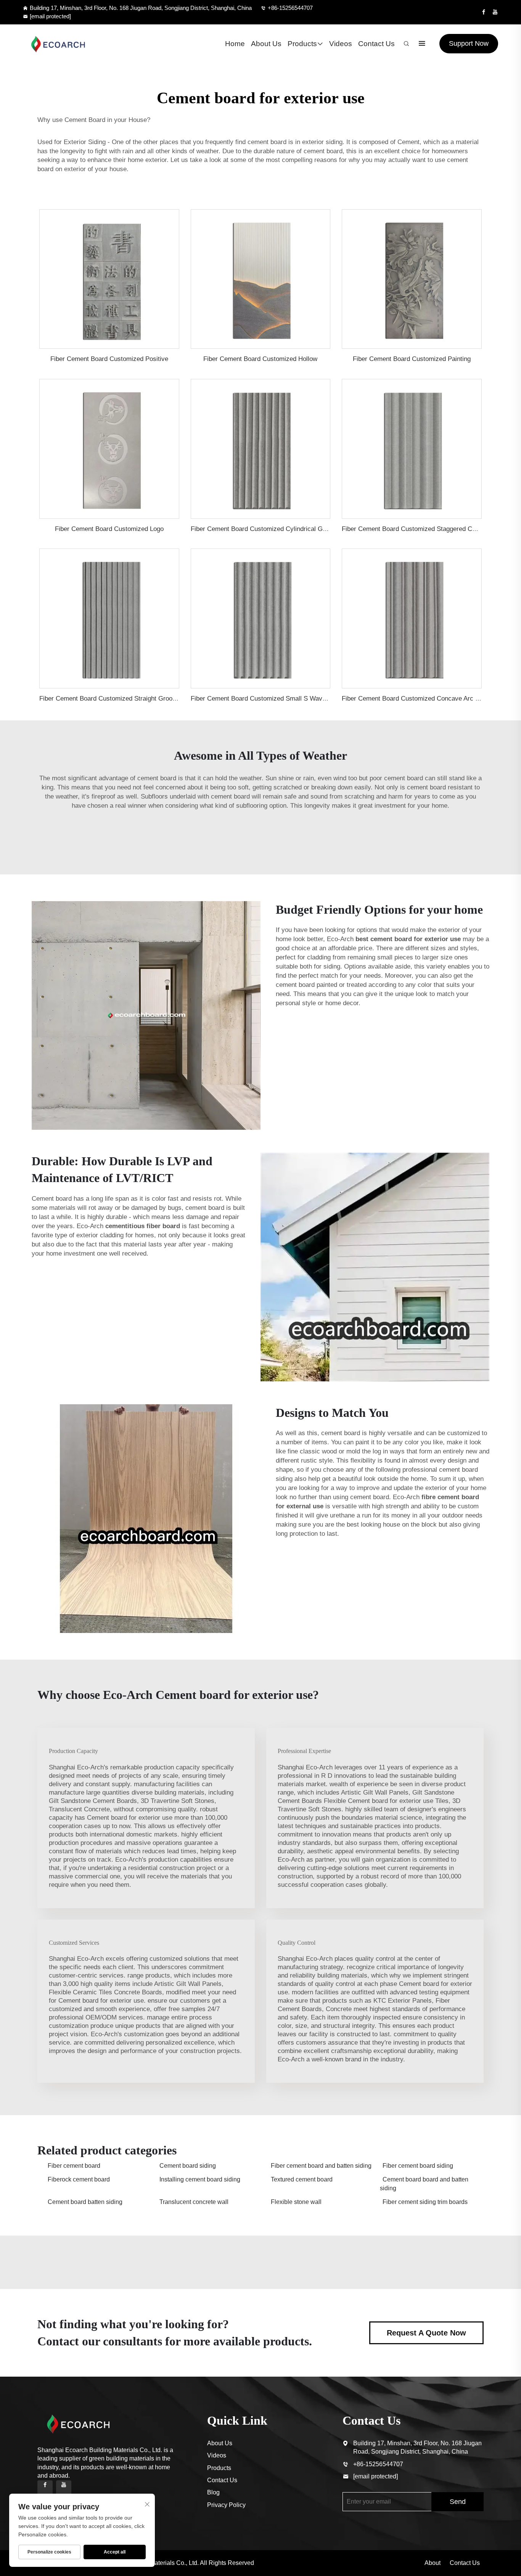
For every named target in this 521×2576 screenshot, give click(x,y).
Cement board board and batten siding (424, 2184)
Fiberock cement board (79, 2179)
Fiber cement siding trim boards (425, 2202)
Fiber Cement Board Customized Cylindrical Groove (265, 529)
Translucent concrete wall (194, 2202)
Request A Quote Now (426, 2333)
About (433, 2563)
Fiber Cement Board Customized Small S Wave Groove (270, 699)
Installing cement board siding (200, 2179)
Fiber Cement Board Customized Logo (109, 529)
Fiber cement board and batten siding (321, 2166)
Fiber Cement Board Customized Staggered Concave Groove (429, 529)
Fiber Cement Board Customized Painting (412, 359)
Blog (213, 2492)
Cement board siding (188, 2166)
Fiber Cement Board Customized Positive (109, 359)
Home (235, 44)
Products (302, 44)
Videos (341, 44)
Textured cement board (302, 2179)
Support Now (469, 43)
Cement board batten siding (85, 2202)
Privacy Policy (226, 2505)
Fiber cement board (74, 2166)
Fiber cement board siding (418, 2166)
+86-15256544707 (290, 8)
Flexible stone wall (296, 2202)
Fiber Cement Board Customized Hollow (260, 359)
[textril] (58, 44)
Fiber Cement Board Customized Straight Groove (109, 699)
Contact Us (376, 44)
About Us (266, 44)
